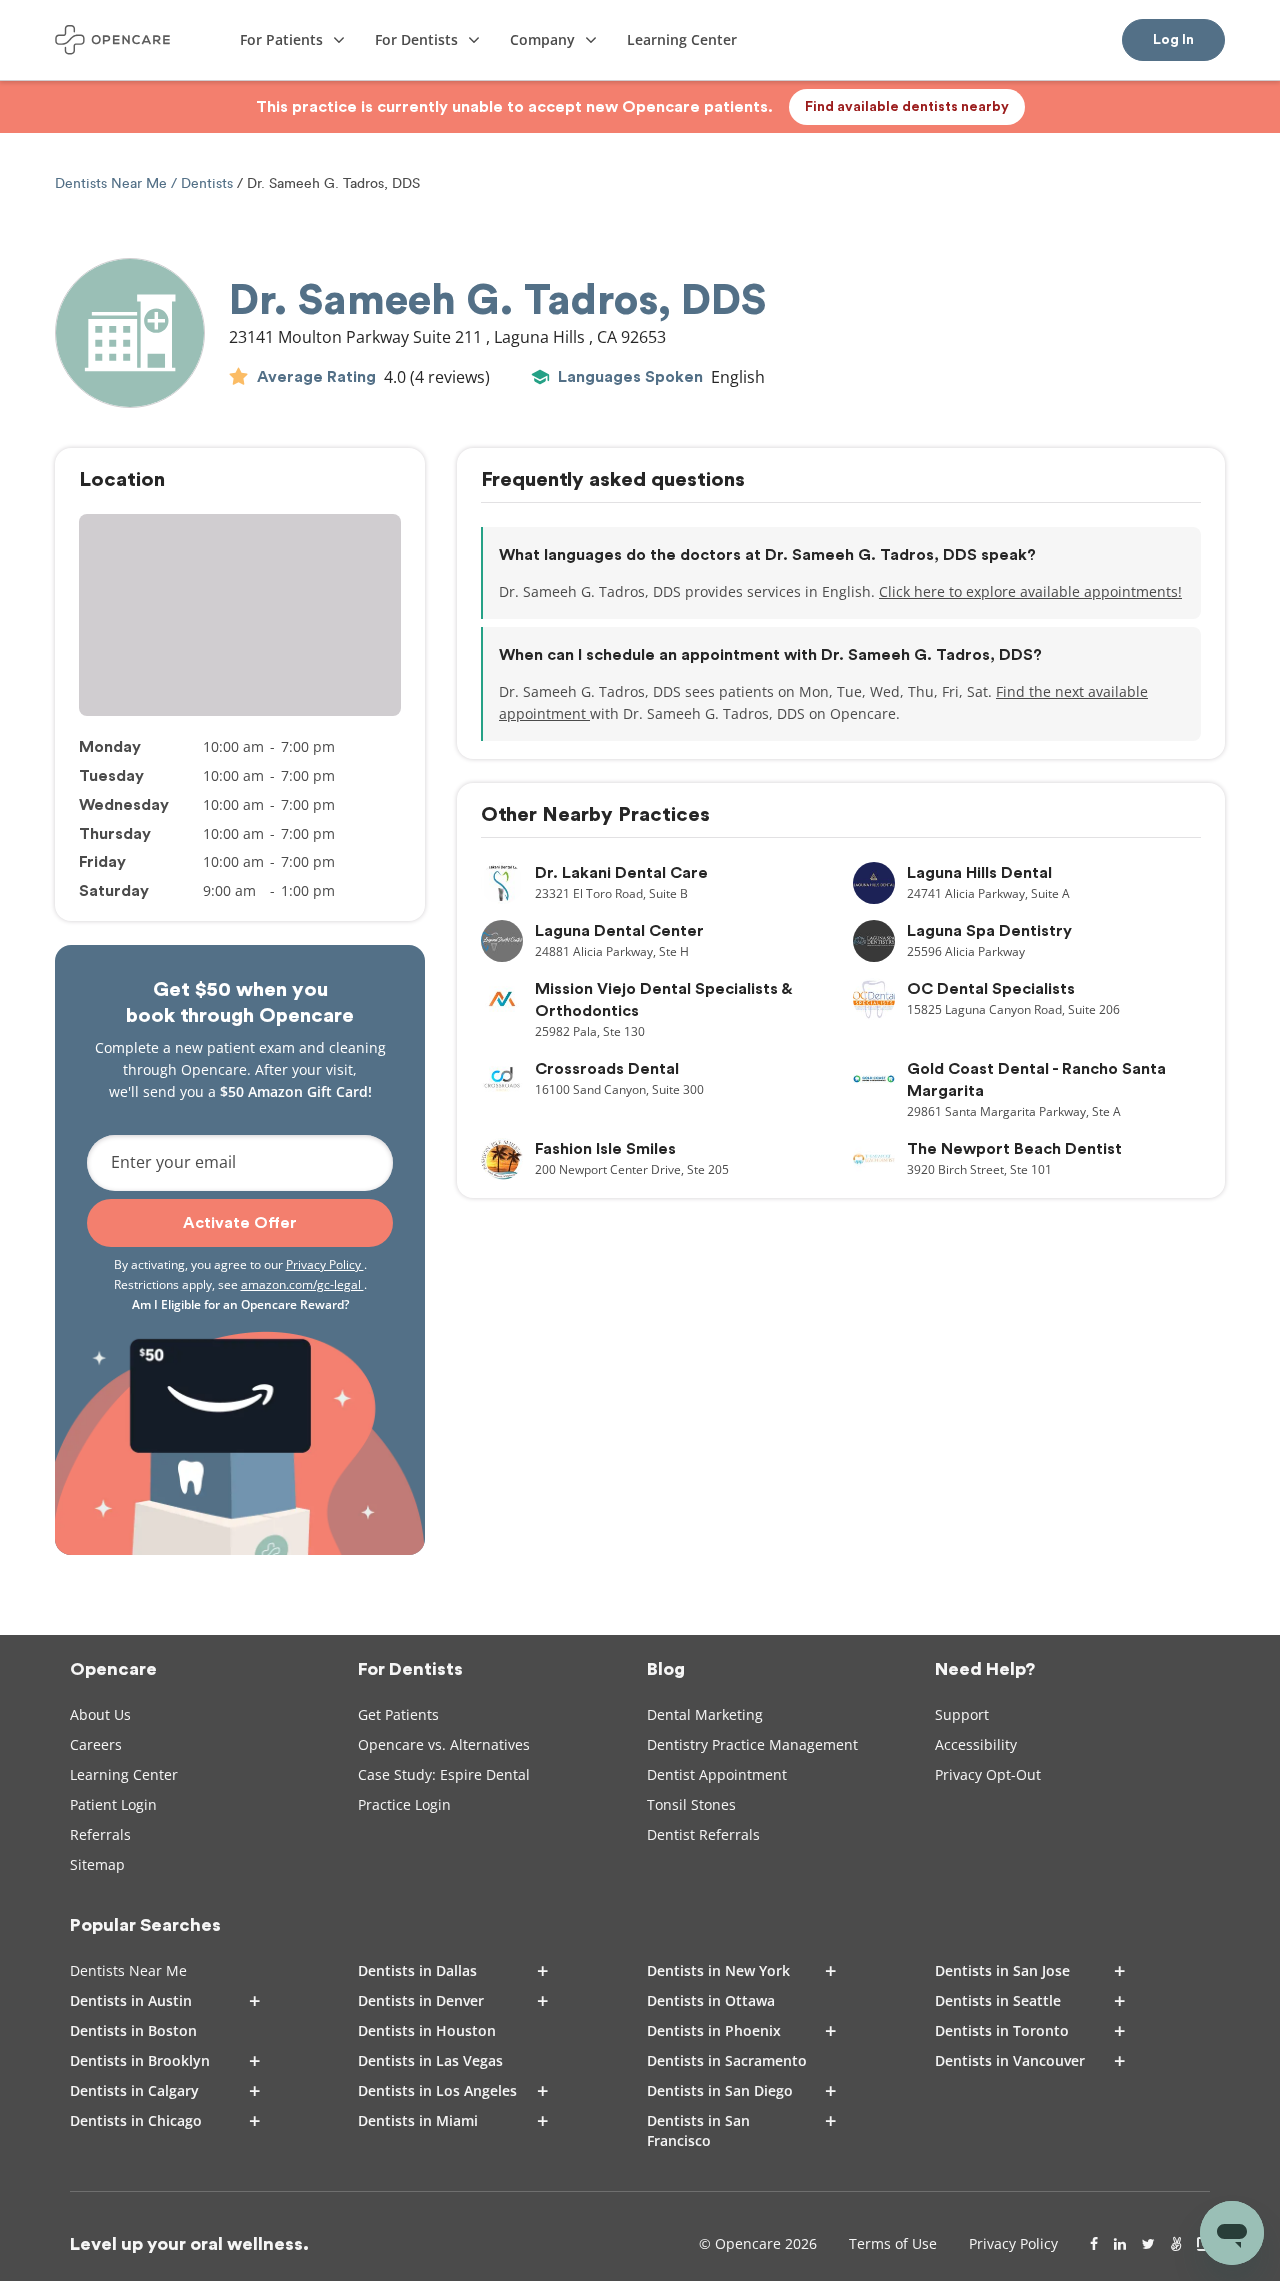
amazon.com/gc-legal (302, 1284)
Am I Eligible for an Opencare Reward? (240, 1304)
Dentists (207, 183)
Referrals (100, 1834)
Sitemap (97, 1864)
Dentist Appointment (717, 1774)
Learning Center (124, 1774)
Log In (1173, 40)
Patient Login (113, 1804)
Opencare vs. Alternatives (444, 1744)
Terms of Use (893, 2243)
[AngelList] (1176, 2244)
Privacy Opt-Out (988, 1774)
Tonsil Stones (691, 1804)
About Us (100, 1714)
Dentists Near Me (113, 183)
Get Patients (398, 1714)
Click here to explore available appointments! (1030, 591)
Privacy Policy (325, 1264)
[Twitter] (1148, 2244)
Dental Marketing (705, 1714)
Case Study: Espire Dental (444, 1774)
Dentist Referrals (703, 1834)
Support (962, 1714)
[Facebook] (1094, 2244)
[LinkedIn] (1120, 2244)
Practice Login (404, 1804)
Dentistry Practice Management (752, 1744)
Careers (96, 1744)
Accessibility (976, 1744)
